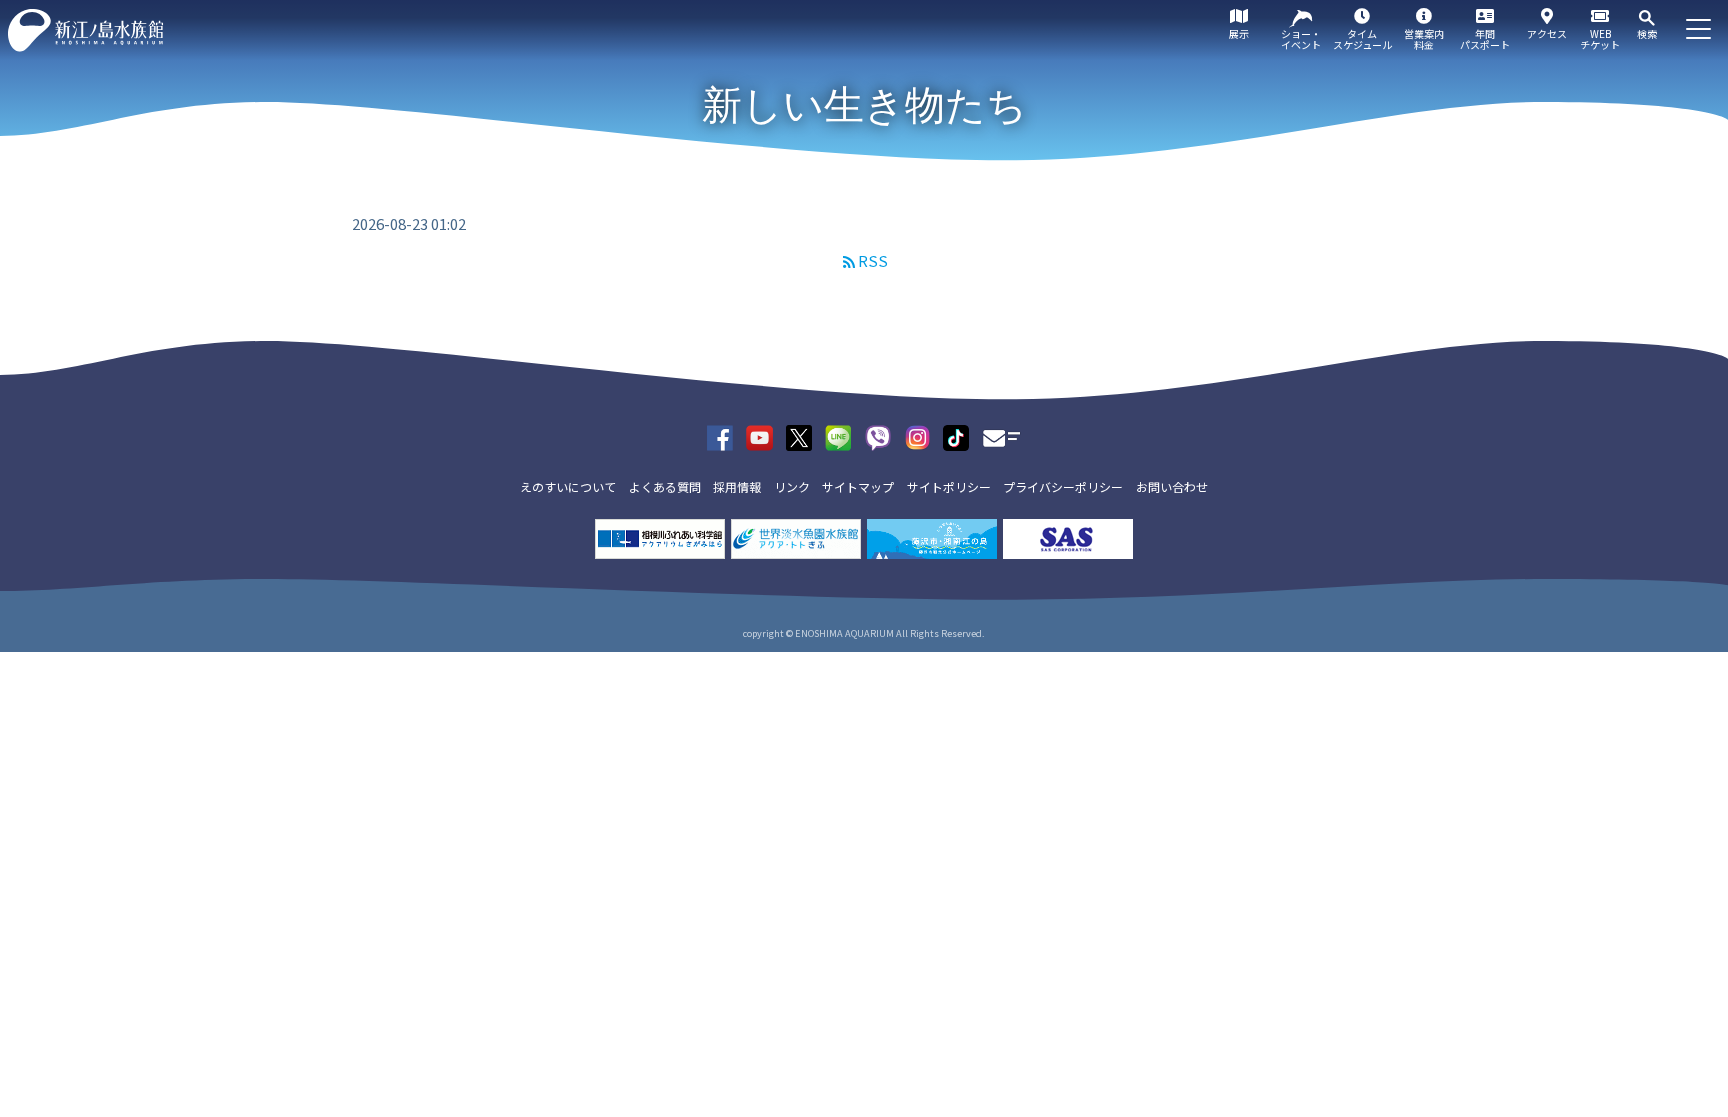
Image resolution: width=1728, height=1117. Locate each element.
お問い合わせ (1172, 486)
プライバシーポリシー (1063, 486)
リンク (792, 486)
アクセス (1547, 33)
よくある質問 (665, 486)
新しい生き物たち (864, 105)
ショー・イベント (1301, 39)
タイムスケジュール (1362, 39)
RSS (873, 260)
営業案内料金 (1424, 39)
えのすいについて (568, 486)
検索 (1647, 33)
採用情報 (737, 486)
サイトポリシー (949, 486)
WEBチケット (1600, 39)
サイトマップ (858, 486)
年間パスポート (1485, 39)
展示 (1239, 33)
